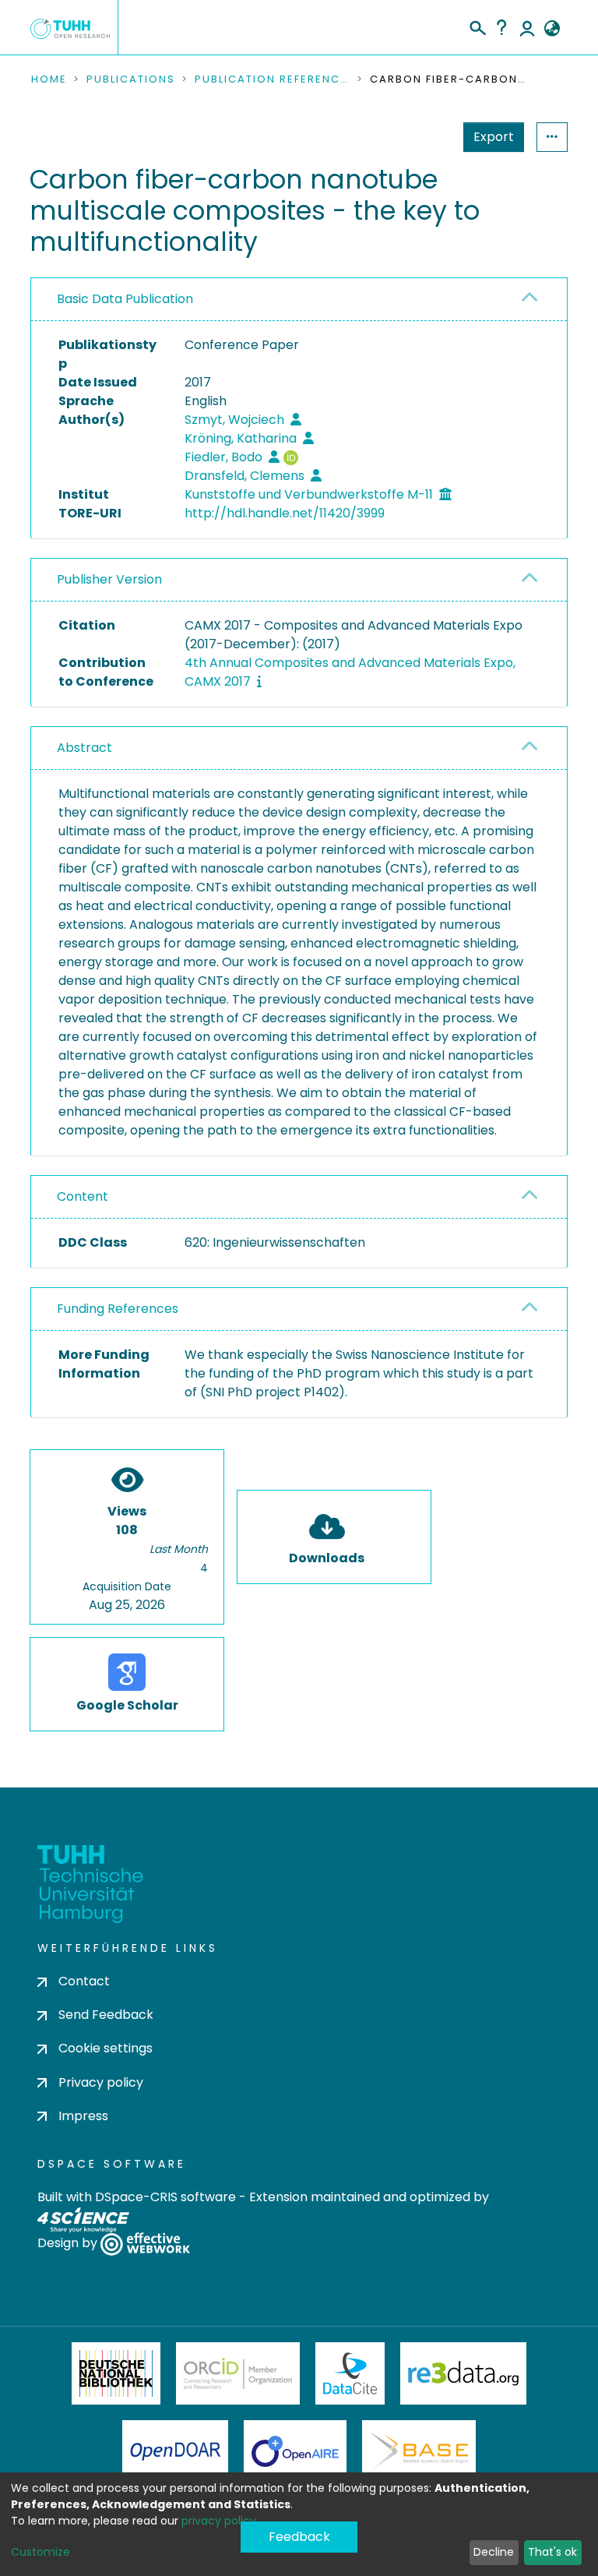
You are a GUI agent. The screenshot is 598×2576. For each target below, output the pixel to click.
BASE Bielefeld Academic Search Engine (419, 2451)
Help (501, 27)
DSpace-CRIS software (165, 2197)
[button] (552, 29)
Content (83, 1196)
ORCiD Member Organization (238, 2373)
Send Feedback (106, 2015)
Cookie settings (106, 2048)
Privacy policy (101, 2082)
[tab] (299, 300)
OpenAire (295, 2451)
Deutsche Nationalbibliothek (116, 2373)
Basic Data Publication (125, 299)
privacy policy (219, 2521)
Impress (83, 2116)
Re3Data (463, 2373)
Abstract (84, 748)
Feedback (299, 2537)
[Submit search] (477, 26)
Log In (527, 27)
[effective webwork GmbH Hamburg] (145, 2243)
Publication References (273, 79)
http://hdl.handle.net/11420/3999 (285, 513)
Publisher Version (109, 579)
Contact (84, 1981)
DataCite (350, 2373)
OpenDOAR (175, 2451)
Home (49, 79)
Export (494, 137)
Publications (131, 79)
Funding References (118, 1309)
